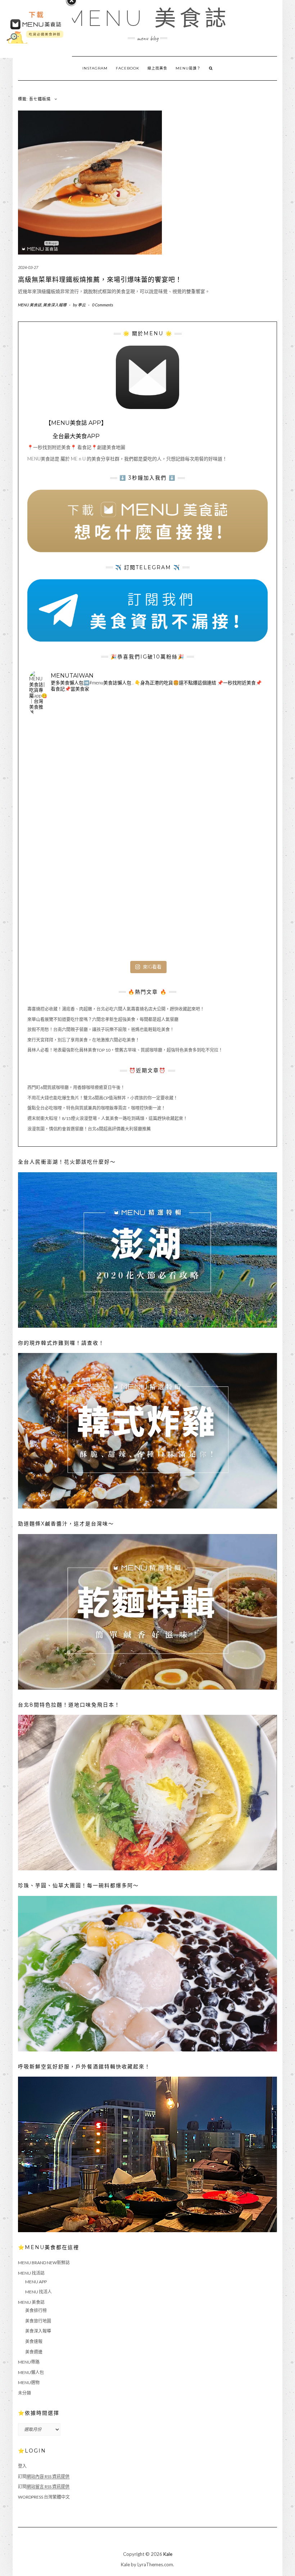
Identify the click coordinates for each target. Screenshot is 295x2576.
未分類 (24, 2393)
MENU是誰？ (188, 68)
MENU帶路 (29, 2362)
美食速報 (34, 2341)
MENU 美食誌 (147, 18)
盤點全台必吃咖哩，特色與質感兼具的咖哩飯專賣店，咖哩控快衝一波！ (96, 1108)
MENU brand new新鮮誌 (44, 2263)
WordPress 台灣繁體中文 (44, 2497)
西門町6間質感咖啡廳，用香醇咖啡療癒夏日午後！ (76, 1087)
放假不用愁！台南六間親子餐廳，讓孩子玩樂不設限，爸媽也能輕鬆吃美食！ (101, 1029)
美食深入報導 (55, 305)
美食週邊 (34, 2352)
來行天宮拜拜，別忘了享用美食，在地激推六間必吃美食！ (83, 1040)
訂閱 (44, 2476)
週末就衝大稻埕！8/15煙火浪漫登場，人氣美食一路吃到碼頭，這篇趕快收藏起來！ (107, 1118)
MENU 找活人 (38, 2292)
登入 (22, 2466)
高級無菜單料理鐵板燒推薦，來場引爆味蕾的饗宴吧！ (100, 280)
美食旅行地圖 (38, 2321)
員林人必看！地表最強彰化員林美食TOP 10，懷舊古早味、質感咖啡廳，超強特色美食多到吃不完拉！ (125, 1050)
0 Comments (103, 305)
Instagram (95, 68)
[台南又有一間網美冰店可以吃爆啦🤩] (226, 918)
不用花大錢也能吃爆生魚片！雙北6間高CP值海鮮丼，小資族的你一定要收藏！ (103, 1098)
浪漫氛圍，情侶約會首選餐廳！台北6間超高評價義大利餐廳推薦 (89, 1129)
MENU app (36, 2282)
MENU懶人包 (31, 2372)
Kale (168, 2554)
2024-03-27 (28, 267)
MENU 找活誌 (31, 2273)
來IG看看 (152, 967)
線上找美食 (157, 68)
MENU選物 (29, 2382)
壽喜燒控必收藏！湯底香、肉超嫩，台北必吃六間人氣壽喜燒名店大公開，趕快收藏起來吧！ (116, 1009)
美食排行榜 (36, 2310)
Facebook (128, 68)
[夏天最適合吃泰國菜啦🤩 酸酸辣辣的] (226, 839)
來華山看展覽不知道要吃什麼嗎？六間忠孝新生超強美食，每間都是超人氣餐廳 (103, 1019)
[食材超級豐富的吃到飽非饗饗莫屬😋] (147, 760)
